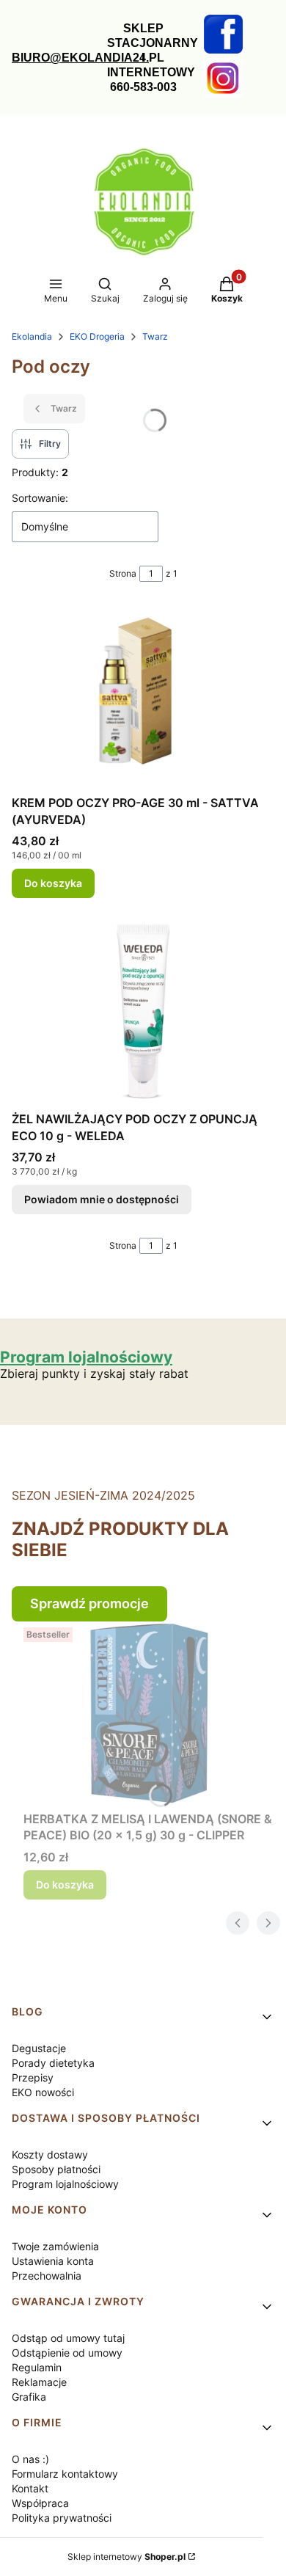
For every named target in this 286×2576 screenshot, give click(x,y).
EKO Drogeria (97, 336)
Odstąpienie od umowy (67, 2353)
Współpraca (40, 2503)
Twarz (155, 336)
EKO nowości (43, 2092)
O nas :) (30, 2459)
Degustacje (39, 2048)
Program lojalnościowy (65, 2184)
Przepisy (33, 2077)
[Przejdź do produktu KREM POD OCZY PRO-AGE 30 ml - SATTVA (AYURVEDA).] (143, 697)
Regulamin (37, 2367)
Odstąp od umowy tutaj (68, 2338)
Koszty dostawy (50, 2154)
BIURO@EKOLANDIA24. (80, 58)
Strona (123, 573)
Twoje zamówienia (55, 2246)
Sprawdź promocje (89, 1603)
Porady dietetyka (53, 2063)
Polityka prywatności (62, 2518)
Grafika (29, 2397)
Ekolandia (32, 336)
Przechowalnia (47, 2276)
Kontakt (30, 2488)
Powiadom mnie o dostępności (102, 1199)
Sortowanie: (40, 498)
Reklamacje (39, 2382)
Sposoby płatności (56, 2169)
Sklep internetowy (126, 2557)
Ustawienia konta (53, 2261)
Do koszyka (53, 883)
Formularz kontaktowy (65, 2474)
